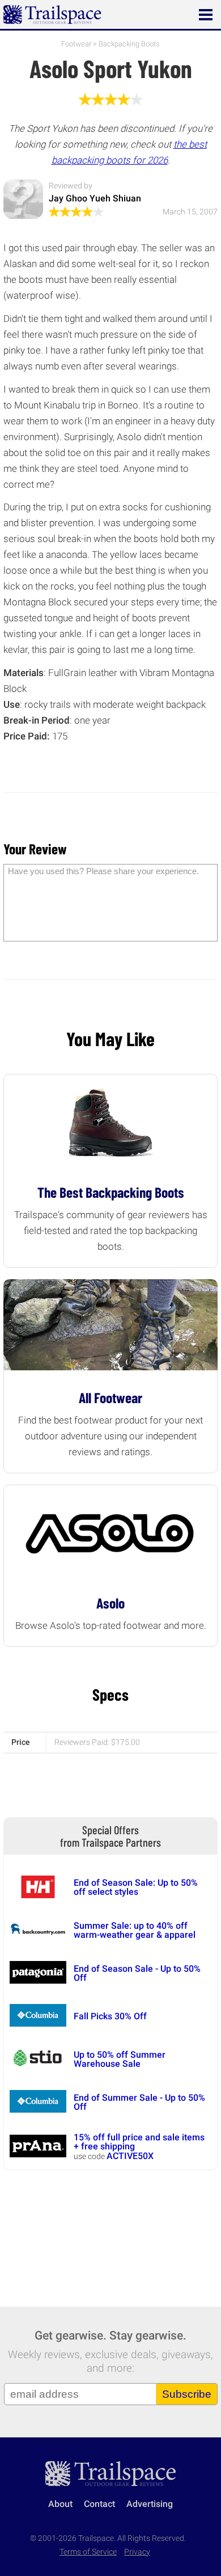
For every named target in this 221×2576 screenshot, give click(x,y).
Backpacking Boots (129, 44)
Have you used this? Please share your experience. (103, 871)
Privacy (137, 2552)
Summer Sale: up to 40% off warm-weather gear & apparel (135, 1930)
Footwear (76, 44)
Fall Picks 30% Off (110, 2016)
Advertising (150, 2504)
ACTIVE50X (130, 2156)
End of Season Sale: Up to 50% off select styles (136, 1887)
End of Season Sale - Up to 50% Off (137, 1973)
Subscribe (187, 2394)
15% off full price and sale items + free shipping (139, 2142)
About (60, 2504)
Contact (99, 2504)
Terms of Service (88, 2552)
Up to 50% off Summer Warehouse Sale (120, 2059)
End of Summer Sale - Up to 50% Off (139, 2102)
